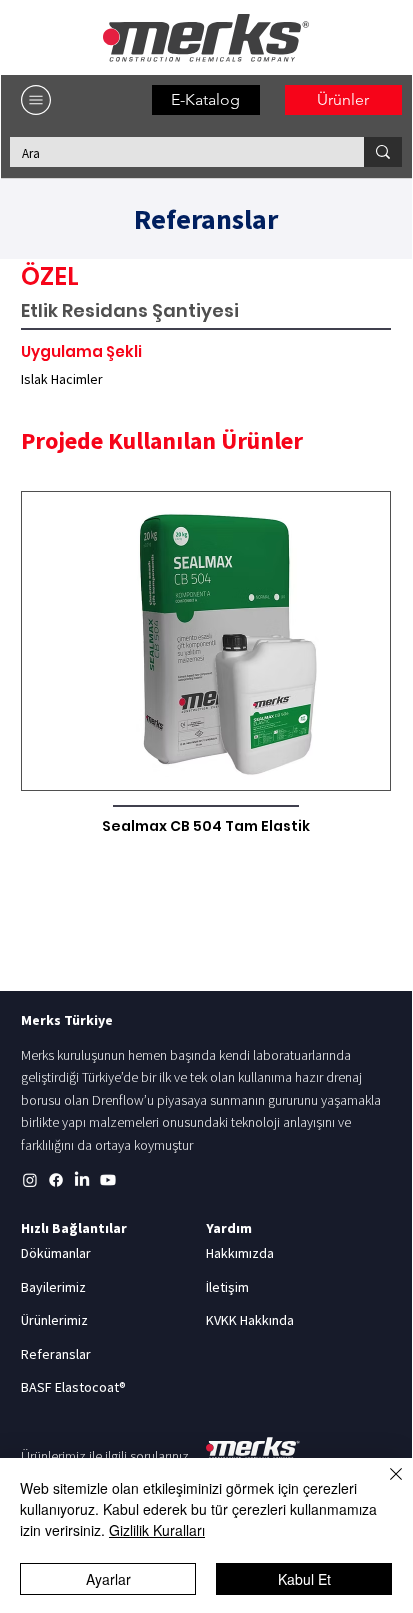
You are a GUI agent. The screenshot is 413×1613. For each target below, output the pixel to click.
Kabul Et (304, 1579)
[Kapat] (384, 1486)
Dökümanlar (56, 1253)
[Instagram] (30, 1180)
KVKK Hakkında (250, 1320)
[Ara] (383, 152)
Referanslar (56, 1354)
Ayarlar (108, 1579)
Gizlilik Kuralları (157, 1530)
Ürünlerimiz (54, 1320)
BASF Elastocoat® (73, 1387)
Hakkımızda (240, 1253)
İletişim (227, 1287)
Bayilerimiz (53, 1287)
